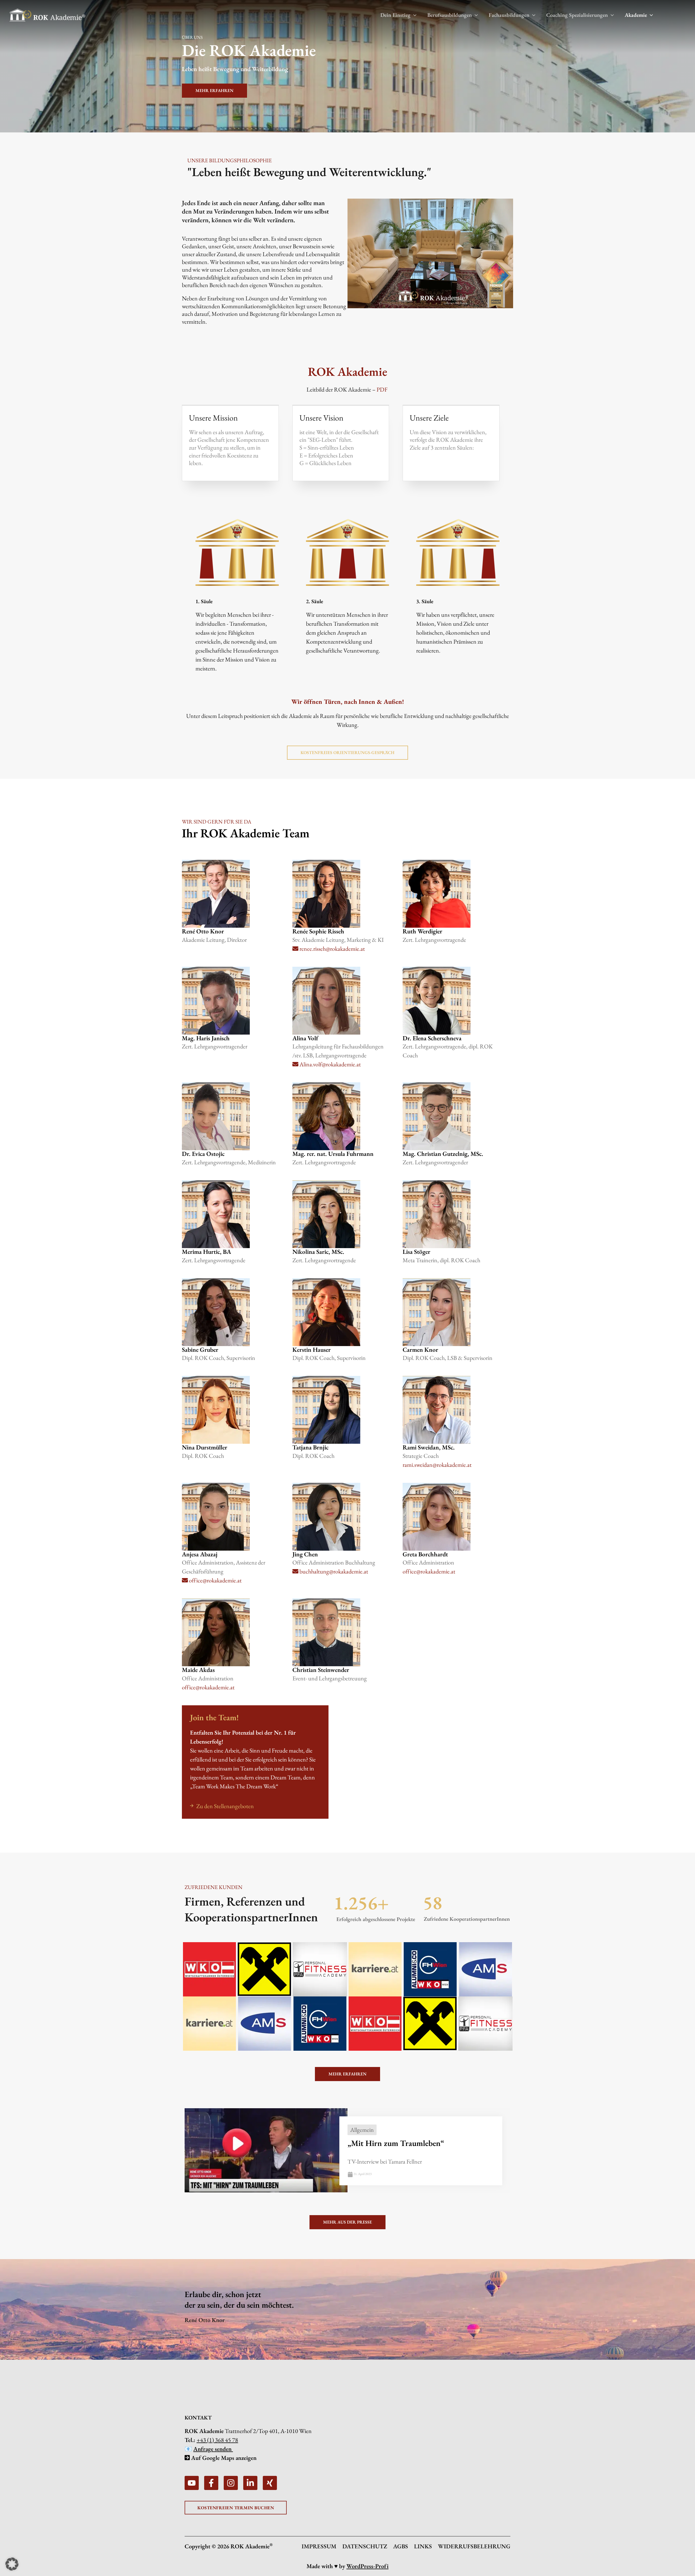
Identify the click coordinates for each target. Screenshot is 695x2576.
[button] (413, 15)
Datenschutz (365, 2546)
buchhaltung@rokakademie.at (333, 1571)
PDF (382, 389)
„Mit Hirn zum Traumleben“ (396, 2143)
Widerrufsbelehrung (474, 2546)
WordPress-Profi (367, 2566)
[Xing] (270, 2483)
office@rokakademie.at (215, 1580)
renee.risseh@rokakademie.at (332, 949)
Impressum (319, 2546)
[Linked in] (250, 2483)
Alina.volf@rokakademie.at (330, 1064)
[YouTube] (192, 2483)
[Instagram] (231, 2483)
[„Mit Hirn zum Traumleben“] (266, 2150)
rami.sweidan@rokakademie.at (437, 1465)
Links (423, 2546)
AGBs (401, 2546)
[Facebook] (211, 2483)
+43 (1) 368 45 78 (217, 2440)
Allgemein (362, 2130)
